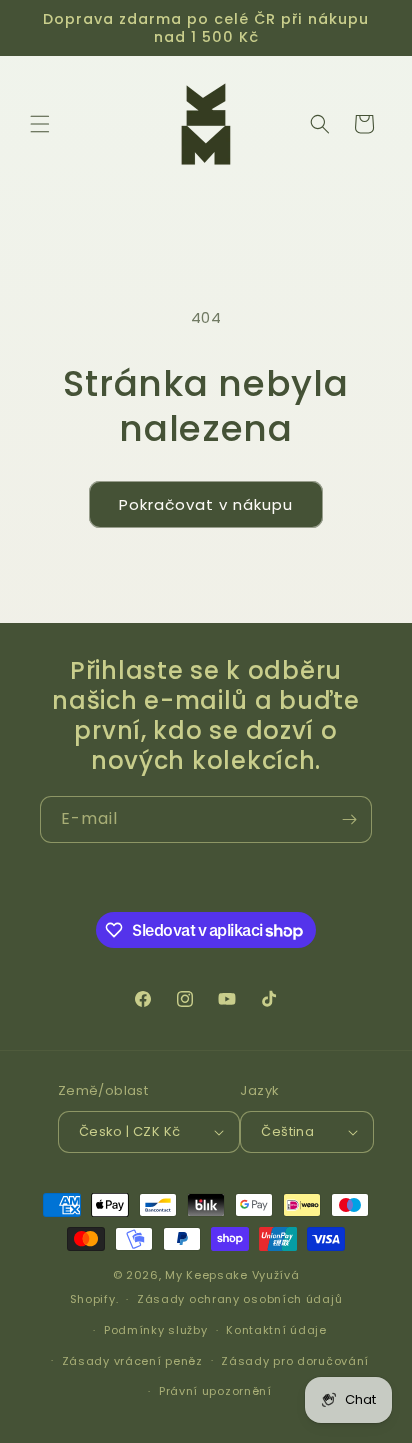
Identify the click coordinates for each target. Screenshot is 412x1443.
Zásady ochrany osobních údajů (239, 1299)
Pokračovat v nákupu (206, 504)
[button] (40, 124)
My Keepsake (206, 1275)
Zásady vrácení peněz (132, 1361)
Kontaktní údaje (276, 1330)
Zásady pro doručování (295, 1361)
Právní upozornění (215, 1391)
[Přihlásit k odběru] (349, 819)
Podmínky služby (156, 1330)
